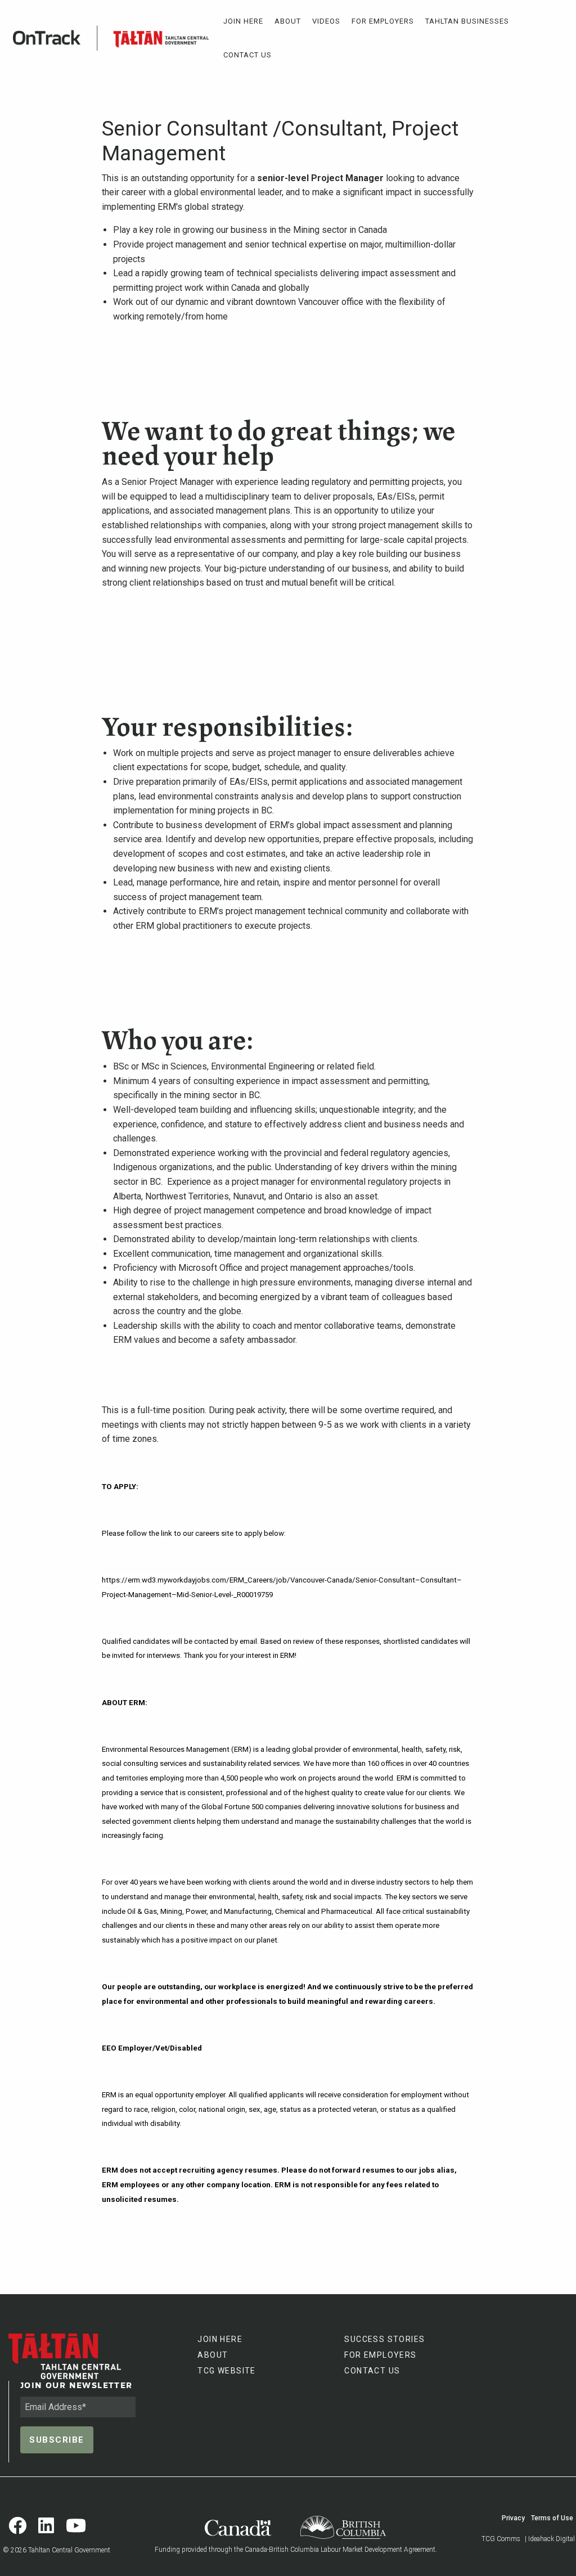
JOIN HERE (220, 2339)
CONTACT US (372, 2371)
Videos (326, 21)
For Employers (383, 21)
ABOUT (213, 2355)
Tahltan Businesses (467, 21)
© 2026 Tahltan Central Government (57, 2550)
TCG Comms (501, 2539)
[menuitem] (243, 21)
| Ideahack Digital (550, 2539)
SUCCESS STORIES (384, 2339)
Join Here (243, 21)
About (288, 21)
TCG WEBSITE (226, 2371)
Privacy (513, 2518)
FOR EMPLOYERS (380, 2355)
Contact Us (247, 55)
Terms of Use (552, 2518)
